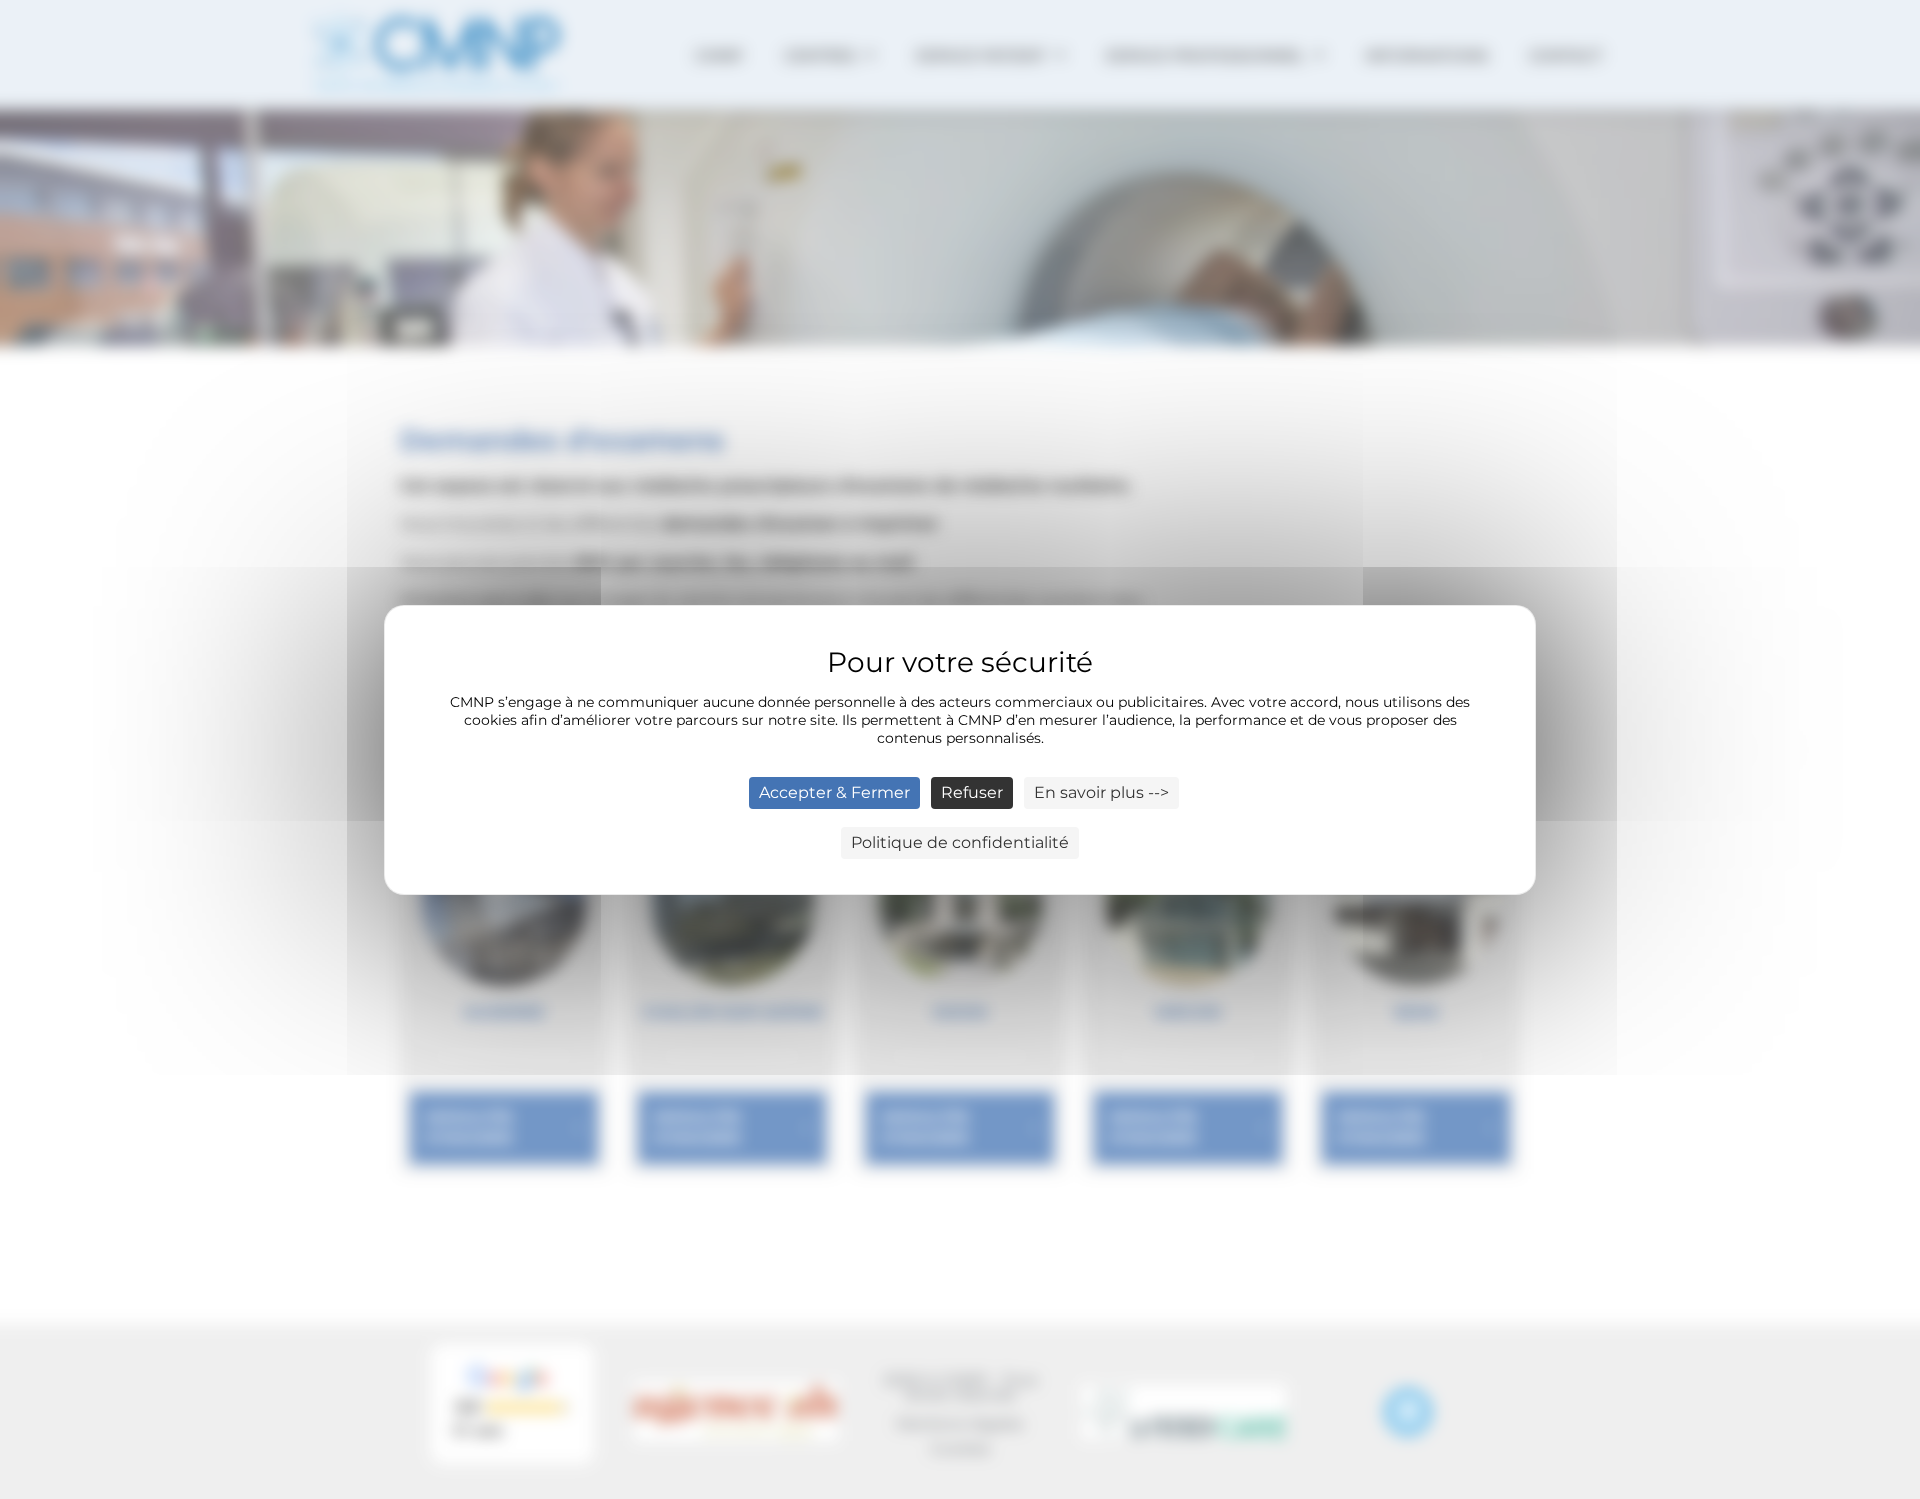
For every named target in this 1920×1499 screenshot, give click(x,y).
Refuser (972, 792)
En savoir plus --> (1101, 792)
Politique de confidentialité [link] (960, 842)
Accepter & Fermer (834, 792)
